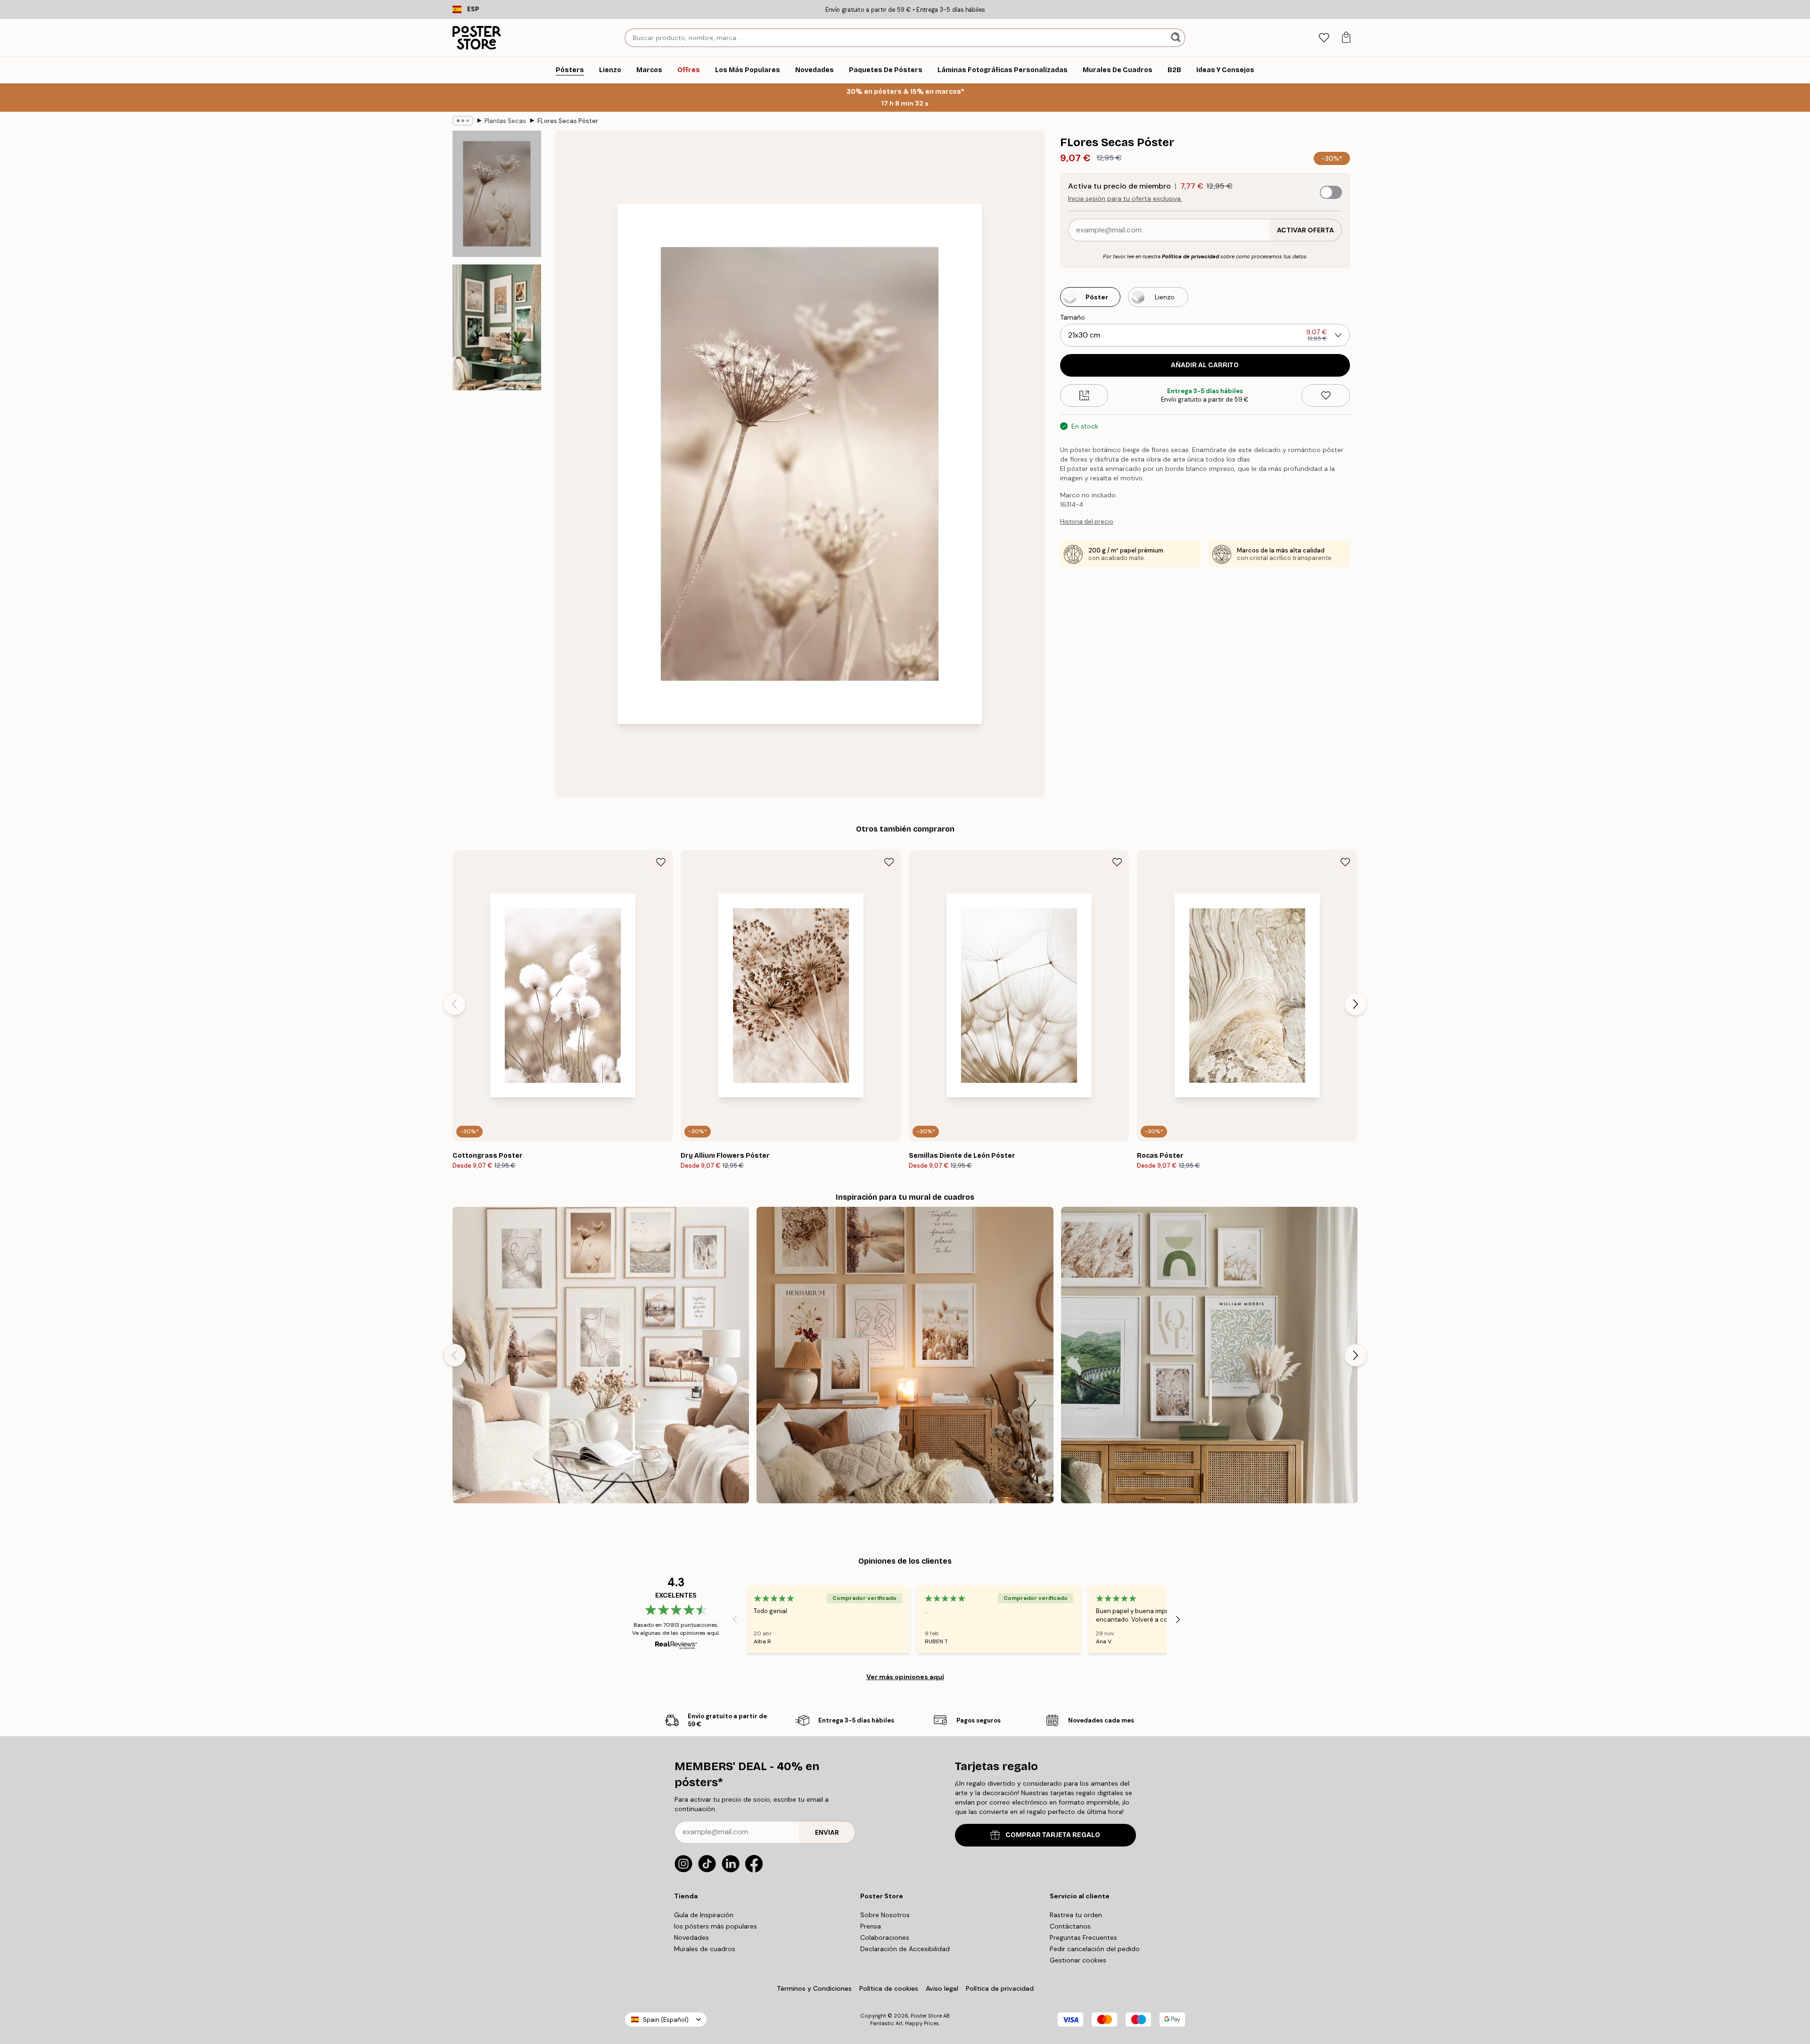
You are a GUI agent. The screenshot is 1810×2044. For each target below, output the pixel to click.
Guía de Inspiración (704, 1915)
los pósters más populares (716, 1926)
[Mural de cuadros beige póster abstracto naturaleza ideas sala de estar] (601, 1355)
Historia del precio (1087, 522)
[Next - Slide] (1356, 1004)
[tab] (1324, 38)
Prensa (871, 1926)
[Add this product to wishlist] (1326, 396)
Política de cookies (889, 1988)
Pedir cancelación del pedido (1095, 1949)
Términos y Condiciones (814, 1988)
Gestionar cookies (1078, 1960)
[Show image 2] (497, 327)
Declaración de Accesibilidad (905, 1949)
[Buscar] (1177, 38)
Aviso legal (942, 1988)
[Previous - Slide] (454, 1004)
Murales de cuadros (705, 1949)
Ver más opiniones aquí (905, 1677)
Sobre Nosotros (885, 1915)
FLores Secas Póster (568, 121)
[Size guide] (1084, 396)
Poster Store (926, 2016)
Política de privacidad (1190, 256)
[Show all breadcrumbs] (463, 121)
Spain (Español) (666, 2020)
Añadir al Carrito (1205, 365)
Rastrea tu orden (1076, 1915)
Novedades (691, 1937)
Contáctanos (1070, 1926)
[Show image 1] (497, 194)
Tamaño (1073, 317)
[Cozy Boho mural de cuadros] (905, 1355)
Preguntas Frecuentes (1083, 1937)
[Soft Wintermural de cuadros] (1209, 1355)
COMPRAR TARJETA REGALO (1053, 1835)
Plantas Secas (505, 121)
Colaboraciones (885, 1937)
